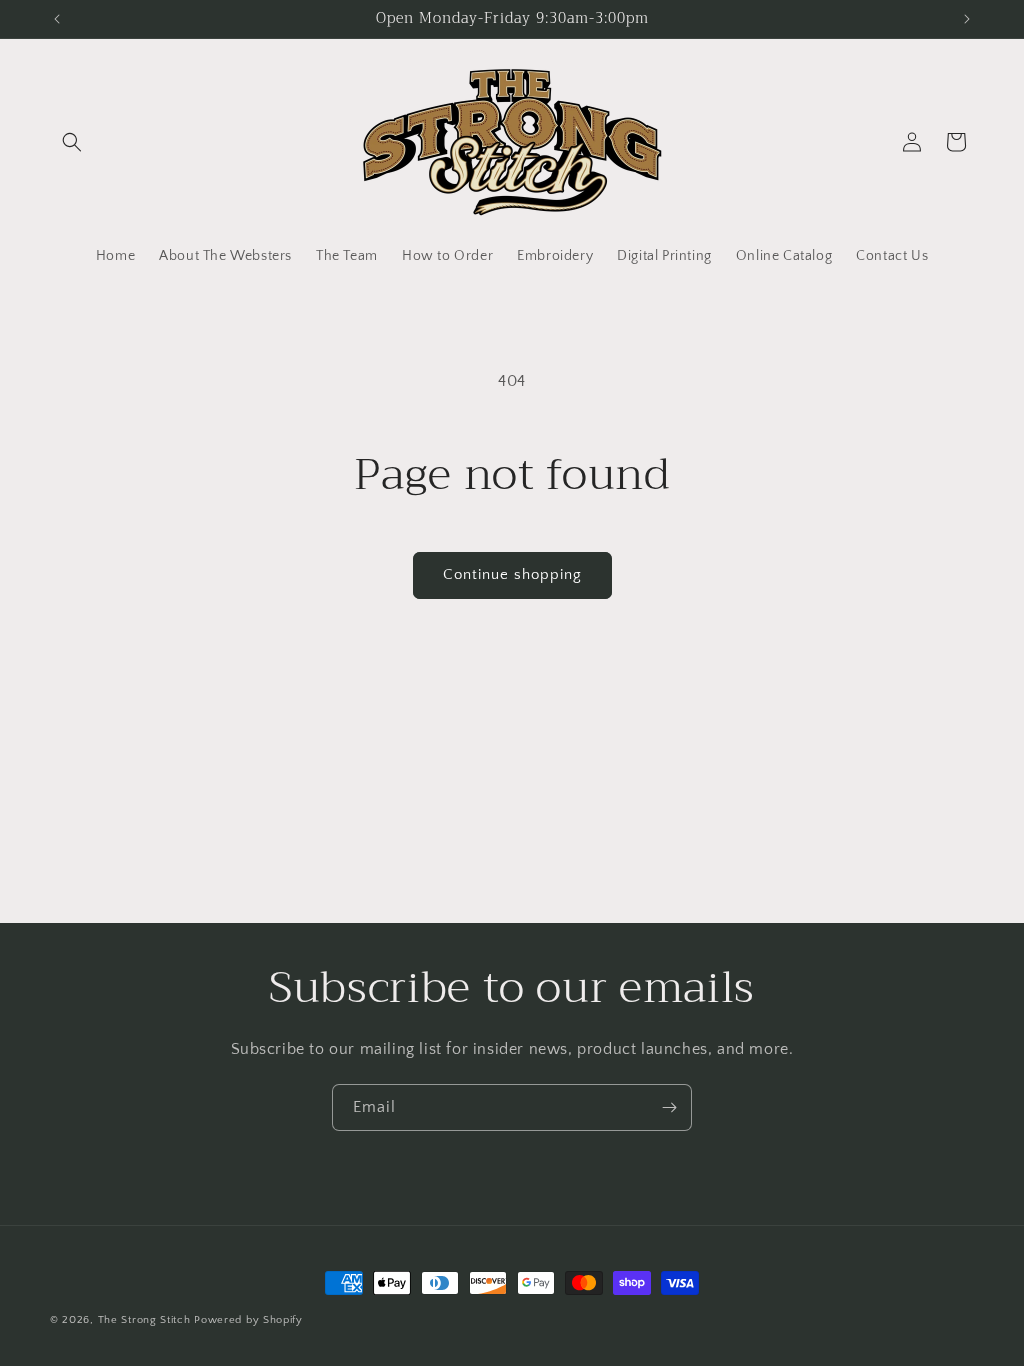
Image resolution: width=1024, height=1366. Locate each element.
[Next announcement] (967, 19)
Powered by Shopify (248, 1320)
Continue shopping (512, 574)
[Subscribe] (669, 1107)
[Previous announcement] (57, 19)
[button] (72, 142)
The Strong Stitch (146, 1320)
